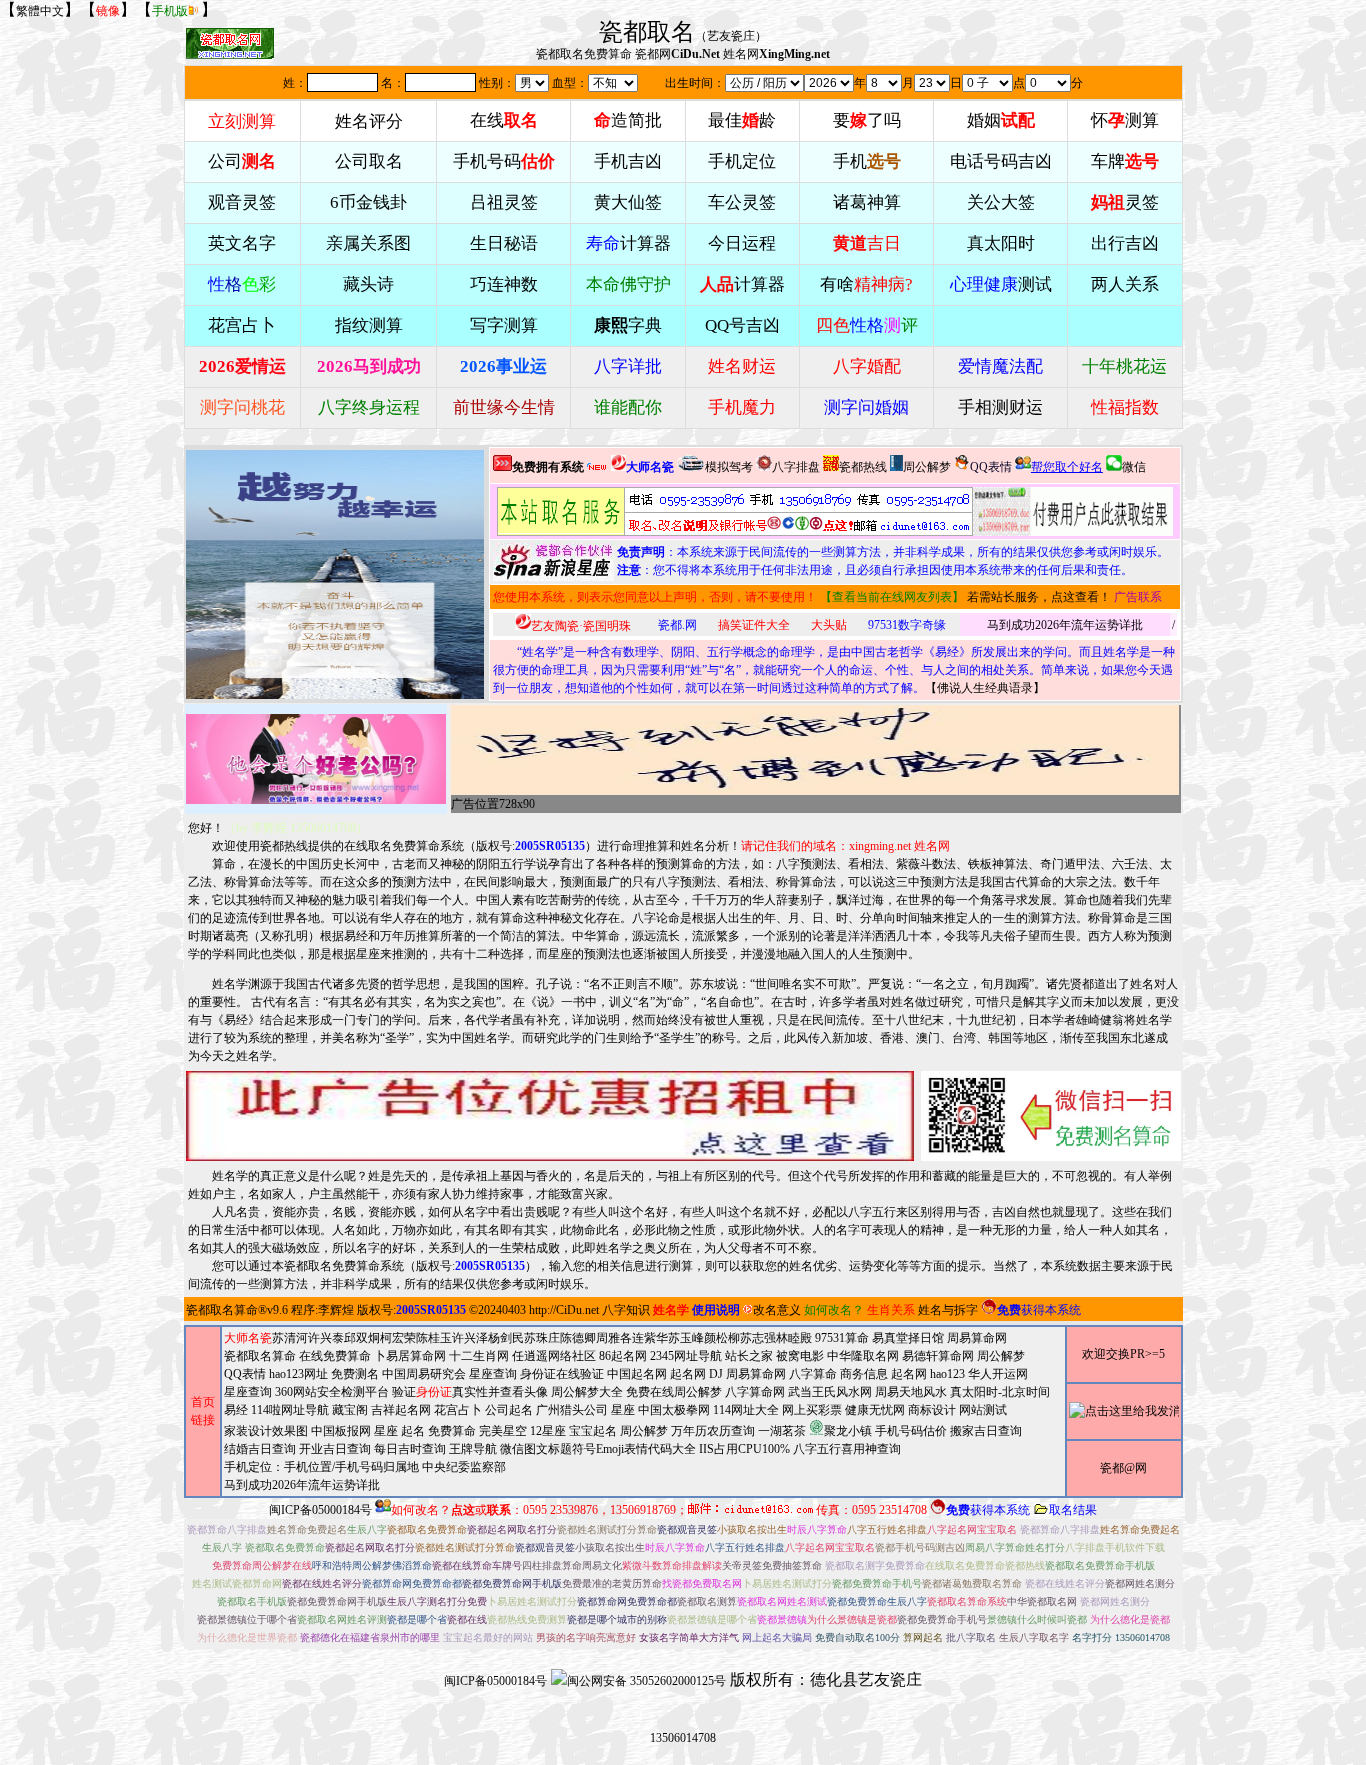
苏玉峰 (686, 1338)
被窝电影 (800, 1356)
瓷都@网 (1123, 1468)
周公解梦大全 (587, 1392)
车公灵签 (742, 202)
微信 (1134, 467)
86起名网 (623, 1356)
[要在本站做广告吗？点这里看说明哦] (550, 1116)
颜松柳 (722, 1338)
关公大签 (1001, 202)
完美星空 (503, 1431)
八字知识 (626, 1310)
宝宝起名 (593, 1431)
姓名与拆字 (948, 1310)
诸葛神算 (867, 202)
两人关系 (1125, 284)
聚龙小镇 (848, 1431)
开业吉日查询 (335, 1449)
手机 (867, 161)
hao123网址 (298, 1374)
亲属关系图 (368, 243)
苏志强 (758, 1338)
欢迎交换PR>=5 (1123, 1354)
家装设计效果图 (266, 1431)
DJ (716, 1374)
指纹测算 (369, 325)
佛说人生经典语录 (985, 688)
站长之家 (749, 1356)
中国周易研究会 (424, 1374)
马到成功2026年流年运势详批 (1065, 625)
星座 (623, 1410)
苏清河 (290, 1338)
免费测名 (355, 1374)
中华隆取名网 (863, 1356)
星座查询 (248, 1392)
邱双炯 (362, 1338)
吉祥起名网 (401, 1410)
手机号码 (504, 161)
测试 (1001, 284)
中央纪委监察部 (464, 1467)
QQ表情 (245, 1374)
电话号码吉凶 (1001, 161)
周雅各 (614, 1338)
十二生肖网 (479, 1356)
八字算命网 (755, 1392)
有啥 (866, 284)
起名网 (688, 1374)
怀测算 (1125, 120)
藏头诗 (368, 284)
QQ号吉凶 (742, 325)
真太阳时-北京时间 (1000, 1392)
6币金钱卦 (368, 202)
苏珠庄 (542, 1338)
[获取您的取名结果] (1073, 511)
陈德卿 (578, 1338)
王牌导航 (473, 1449)
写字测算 (504, 325)
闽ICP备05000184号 (320, 1510)
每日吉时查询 (410, 1449)
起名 (413, 1431)
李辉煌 (336, 1310)
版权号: (530, 846)
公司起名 (509, 1410)
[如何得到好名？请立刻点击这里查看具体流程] (735, 511)
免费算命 (452, 1431)
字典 (628, 325)
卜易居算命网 (410, 1356)
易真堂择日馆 (908, 1338)
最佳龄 (742, 120)
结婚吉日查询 (260, 1449)
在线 (504, 120)
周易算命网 (756, 1374)
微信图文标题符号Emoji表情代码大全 (598, 1449)
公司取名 (369, 161)
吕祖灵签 (504, 202)
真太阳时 (1001, 243)
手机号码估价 (911, 1431)
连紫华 (650, 1338)
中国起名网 (637, 1374)
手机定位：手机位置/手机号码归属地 (321, 1467)
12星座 (548, 1431)
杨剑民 (506, 1338)
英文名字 (242, 243)
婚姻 (1001, 120)
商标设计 (932, 1410)
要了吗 (867, 120)
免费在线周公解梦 (674, 1392)
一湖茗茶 (782, 1431)
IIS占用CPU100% (744, 1449)
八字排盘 (796, 467)
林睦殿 (794, 1338)
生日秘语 (504, 243)
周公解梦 (927, 467)
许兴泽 (470, 1338)
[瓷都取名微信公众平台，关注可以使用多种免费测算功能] (1051, 1116)
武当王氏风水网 (830, 1392)
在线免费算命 (335, 1356)
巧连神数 (504, 284)
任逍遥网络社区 (554, 1356)
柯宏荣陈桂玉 (416, 1338)
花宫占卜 (458, 1410)
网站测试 (983, 1410)
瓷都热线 (863, 467)
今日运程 (742, 243)
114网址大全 (746, 1410)
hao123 (947, 1374)
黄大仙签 (628, 202)
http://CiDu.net (564, 1310)
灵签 (1125, 202)
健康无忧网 (875, 1410)
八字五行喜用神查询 (847, 1449)
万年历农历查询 (713, 1431)
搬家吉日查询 (986, 1431)
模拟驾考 (729, 467)
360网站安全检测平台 (332, 1392)
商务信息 (864, 1374)
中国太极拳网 (674, 1410)
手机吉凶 (628, 161)
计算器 (628, 243)
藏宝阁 (350, 1410)
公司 (242, 161)
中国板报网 (341, 1431)
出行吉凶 (1125, 243)
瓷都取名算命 (222, 1310)
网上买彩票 (812, 1410)
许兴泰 (326, 1338)
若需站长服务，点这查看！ (1039, 597)
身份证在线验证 (562, 1374)
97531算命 (842, 1338)
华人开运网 (998, 1374)
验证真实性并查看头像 (470, 1392)
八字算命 (813, 1374)
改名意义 (777, 1310)
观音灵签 (242, 202)
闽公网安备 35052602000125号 (646, 1681)
